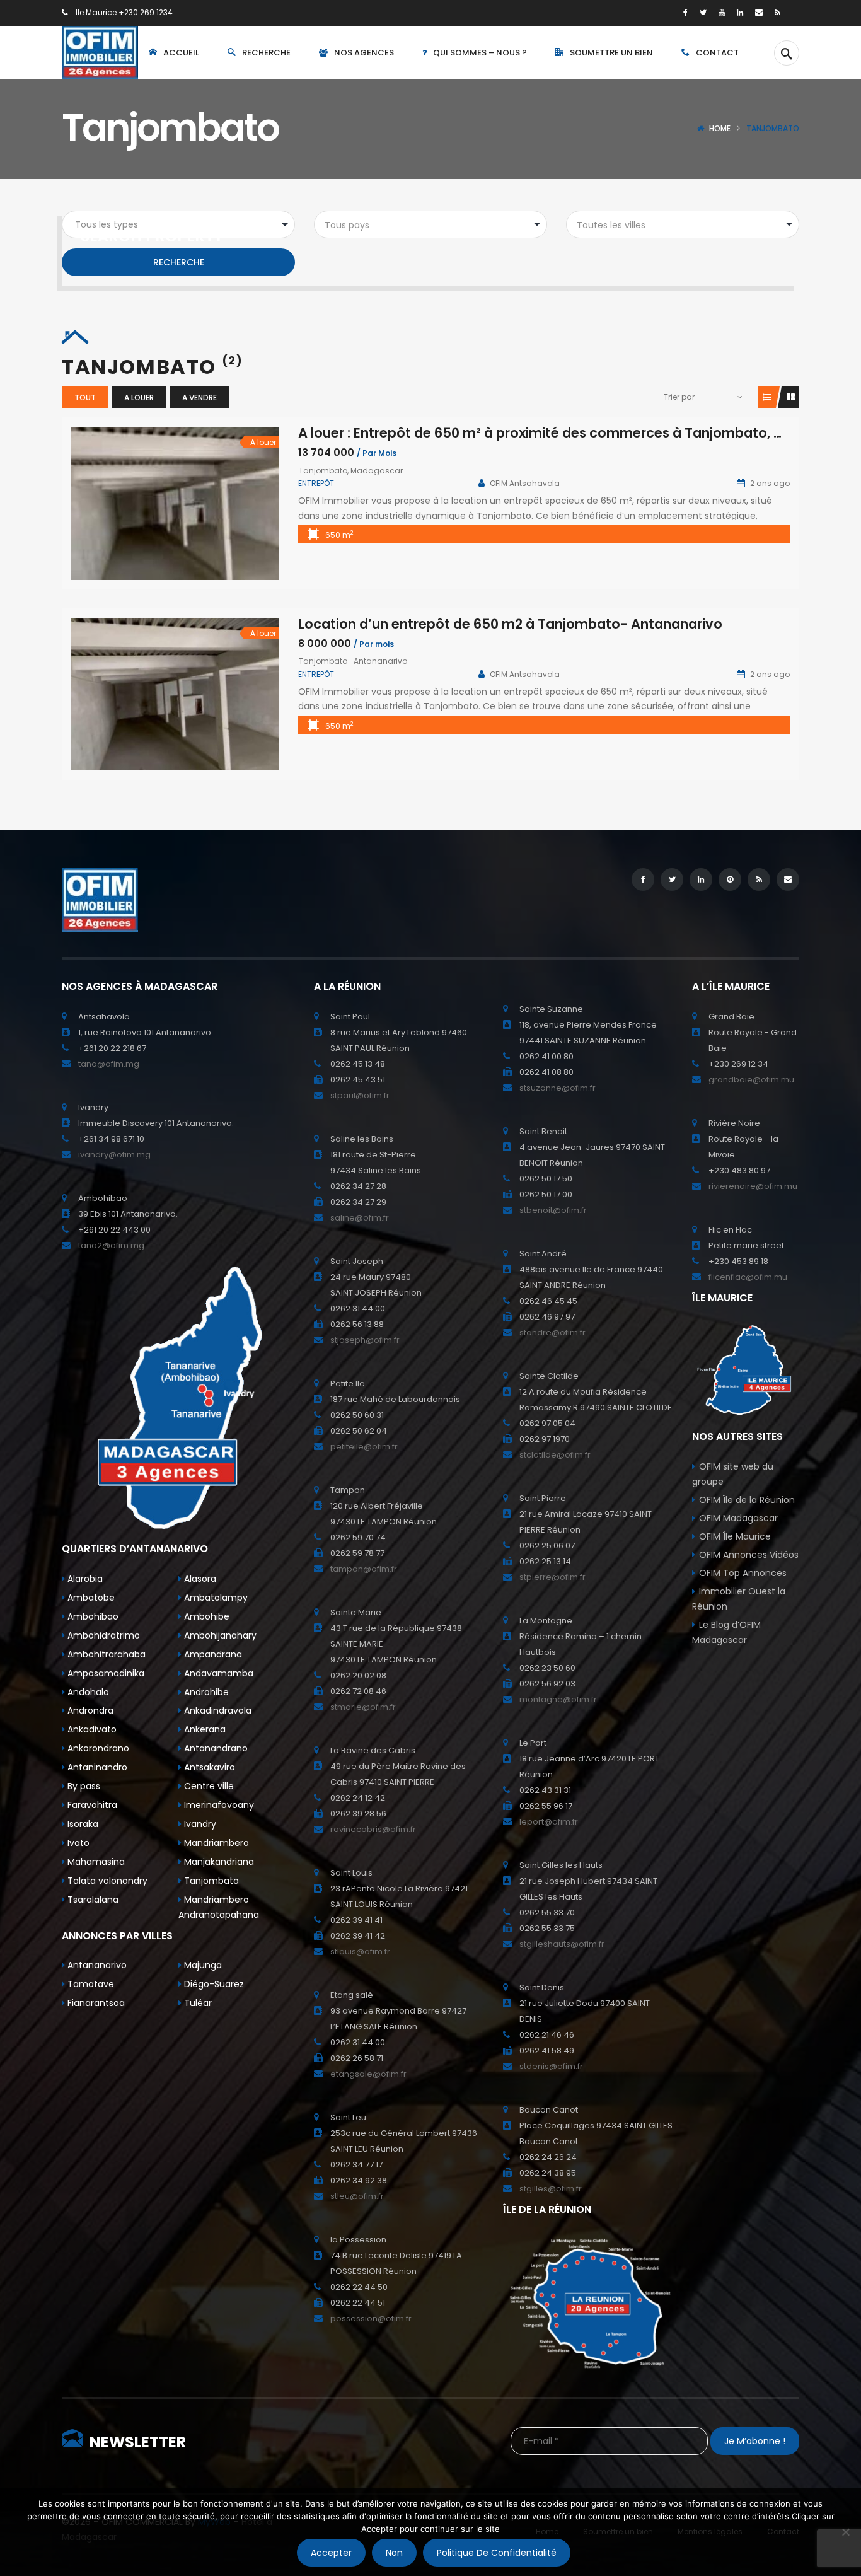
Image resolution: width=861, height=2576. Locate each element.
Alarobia (84, 1579)
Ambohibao (92, 1616)
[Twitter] (703, 12)
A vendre (199, 397)
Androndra (89, 1710)
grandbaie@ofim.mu (751, 1080)
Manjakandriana (218, 1862)
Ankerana (204, 1729)
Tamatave (90, 1984)
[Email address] (759, 12)
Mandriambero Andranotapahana (219, 1907)
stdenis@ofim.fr (551, 2066)
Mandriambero (215, 1843)
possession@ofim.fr (371, 2318)
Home (720, 128)
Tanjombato (210, 1881)
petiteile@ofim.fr (364, 1447)
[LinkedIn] (740, 12)
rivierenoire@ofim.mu (753, 1186)
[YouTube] (722, 12)
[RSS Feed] (777, 12)
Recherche (179, 262)
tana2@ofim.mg (111, 1245)
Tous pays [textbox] (347, 225)
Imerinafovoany (218, 1805)
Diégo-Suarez (213, 1984)
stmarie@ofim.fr (363, 1707)
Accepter (331, 2553)
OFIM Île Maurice (735, 1536)
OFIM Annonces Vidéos (749, 1555)
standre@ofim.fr (552, 1332)
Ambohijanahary (219, 1635)
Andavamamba (217, 1673)
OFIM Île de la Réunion (747, 1500)
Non (394, 2553)
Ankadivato (91, 1729)
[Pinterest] (730, 879)
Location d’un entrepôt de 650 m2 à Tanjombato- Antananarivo (510, 624)
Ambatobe (90, 1598)
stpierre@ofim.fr (552, 1577)
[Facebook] (685, 12)
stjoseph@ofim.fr (365, 1340)
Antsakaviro (208, 1767)
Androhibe (205, 1692)
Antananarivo (96, 1965)
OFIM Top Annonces (743, 1573)
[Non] (845, 2532)
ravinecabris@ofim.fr (373, 1829)
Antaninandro (96, 1767)
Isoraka (82, 1824)
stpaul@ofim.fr (360, 1095)
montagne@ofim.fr (558, 1699)
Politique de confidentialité (497, 2553)
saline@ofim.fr (360, 1218)
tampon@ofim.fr (364, 1569)
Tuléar (197, 2003)
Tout (85, 397)
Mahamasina (95, 1862)
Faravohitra (91, 1805)
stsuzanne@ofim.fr (558, 1088)
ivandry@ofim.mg (114, 1155)
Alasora (199, 1579)
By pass (83, 1786)
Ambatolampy (215, 1598)
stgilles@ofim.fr (551, 2189)
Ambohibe (205, 1616)
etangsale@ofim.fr (368, 2074)
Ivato (77, 1843)
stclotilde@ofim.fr (555, 1455)
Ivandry (199, 1824)
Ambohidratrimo (102, 1635)
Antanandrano (215, 1748)
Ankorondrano (97, 1748)
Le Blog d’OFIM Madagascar (726, 1632)
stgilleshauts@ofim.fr (562, 1944)
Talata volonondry (106, 1881)
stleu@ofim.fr (357, 2196)
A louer (139, 397)
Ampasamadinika (105, 1673)
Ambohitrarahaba (105, 1654)
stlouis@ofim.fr (360, 1952)
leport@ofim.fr (549, 1822)
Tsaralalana (92, 1900)
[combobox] (430, 224)
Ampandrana (212, 1654)
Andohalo (87, 1692)
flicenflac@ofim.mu (748, 1277)
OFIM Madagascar (738, 1518)
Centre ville (208, 1786)
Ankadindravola (217, 1710)
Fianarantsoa (95, 2003)
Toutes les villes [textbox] (611, 225)
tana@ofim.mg (109, 1064)
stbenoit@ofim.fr (553, 1210)
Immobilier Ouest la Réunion (739, 1599)
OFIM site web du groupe (733, 1474)
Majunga (202, 1965)
